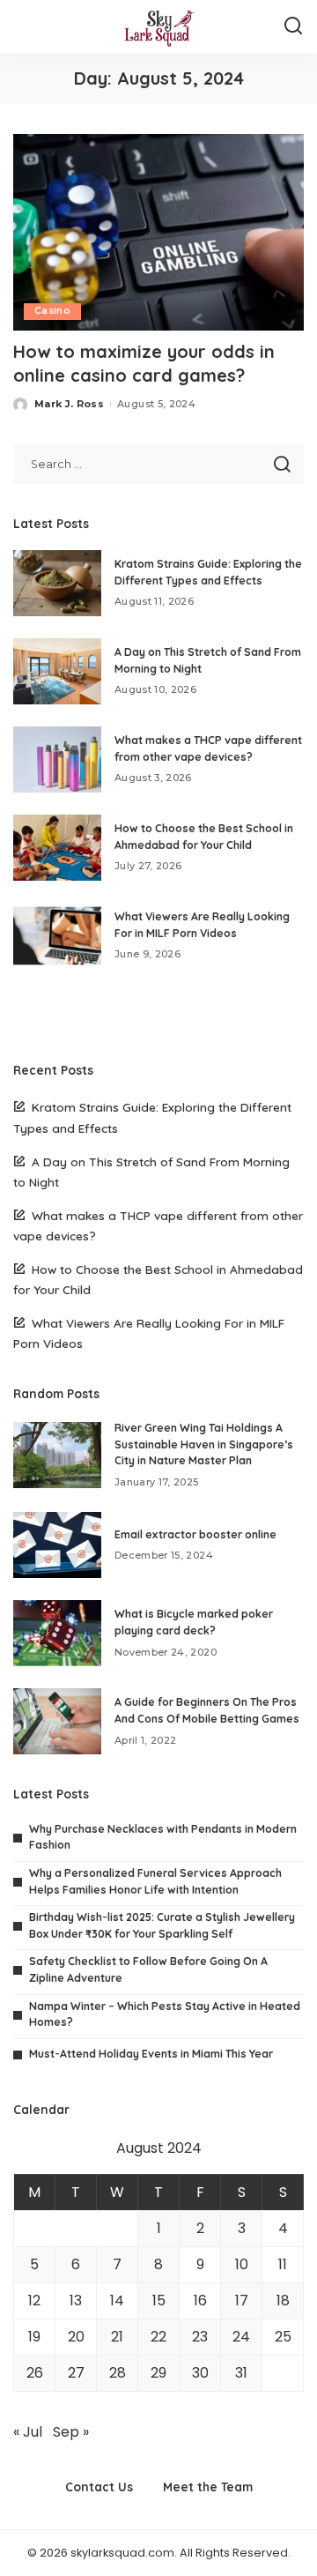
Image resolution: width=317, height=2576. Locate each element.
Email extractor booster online (195, 1534)
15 (159, 2301)
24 (241, 2337)
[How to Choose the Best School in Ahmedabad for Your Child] (57, 848)
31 (241, 2373)
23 (200, 2337)
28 (118, 2373)
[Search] (293, 26)
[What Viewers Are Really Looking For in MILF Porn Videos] (57, 936)
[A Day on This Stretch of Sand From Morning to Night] (57, 671)
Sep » (71, 2432)
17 (242, 2301)
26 (35, 2373)
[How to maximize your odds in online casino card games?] (158, 232)
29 (158, 2373)
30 (200, 2373)
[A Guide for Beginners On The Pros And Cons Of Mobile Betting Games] (57, 1721)
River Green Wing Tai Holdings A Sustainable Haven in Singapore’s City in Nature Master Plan (204, 1444)
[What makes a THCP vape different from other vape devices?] (57, 759)
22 (158, 2337)
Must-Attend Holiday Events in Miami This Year (151, 2054)
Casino (52, 311)
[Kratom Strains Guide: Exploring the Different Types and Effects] (57, 583)
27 (76, 2373)
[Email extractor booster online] (57, 1545)
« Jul (28, 2432)
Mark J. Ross (69, 404)
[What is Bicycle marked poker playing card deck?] (57, 1633)
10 (242, 2264)
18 (283, 2301)
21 (117, 2337)
